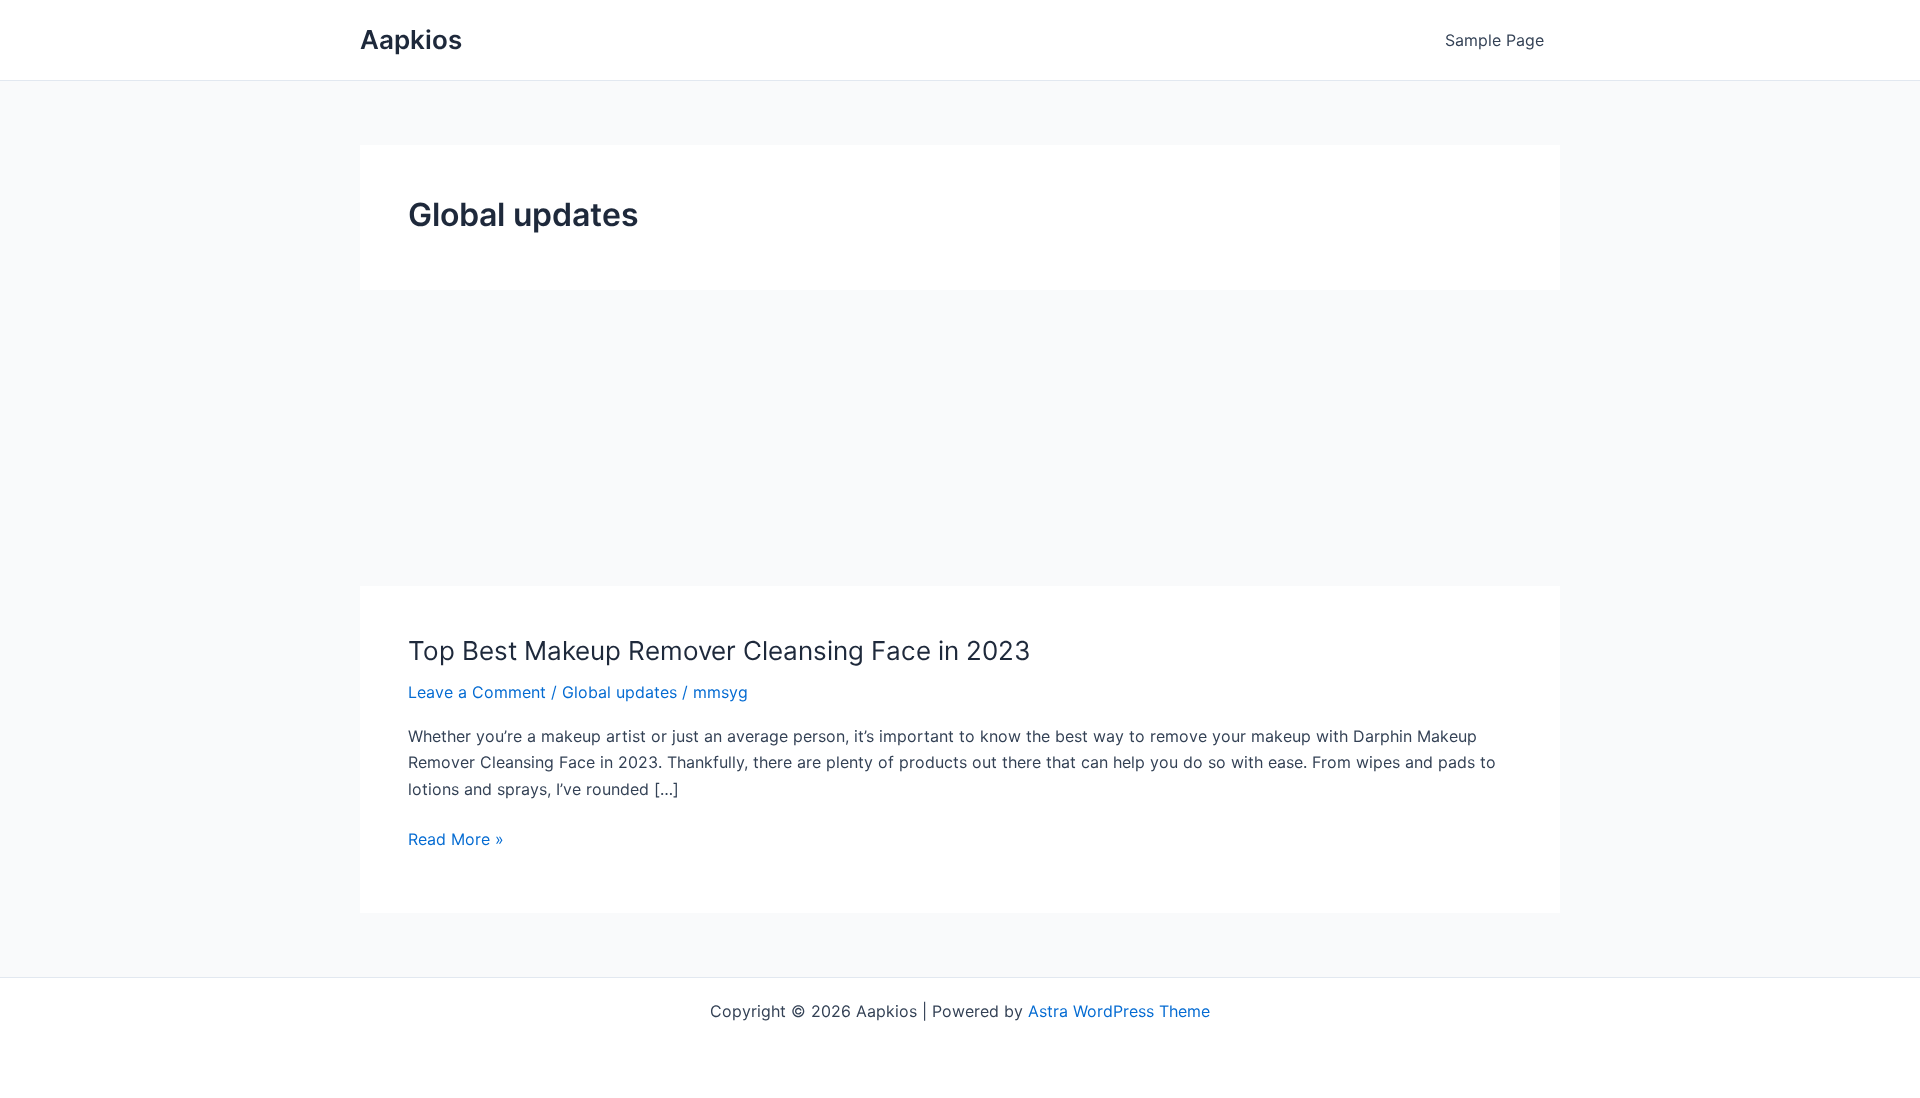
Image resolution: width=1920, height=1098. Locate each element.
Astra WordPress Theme (1119, 1011)
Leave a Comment (477, 692)
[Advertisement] (960, 438)
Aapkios (411, 39)
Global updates (619, 692)
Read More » (456, 840)
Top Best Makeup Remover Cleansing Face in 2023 (719, 650)
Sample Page (1494, 40)
